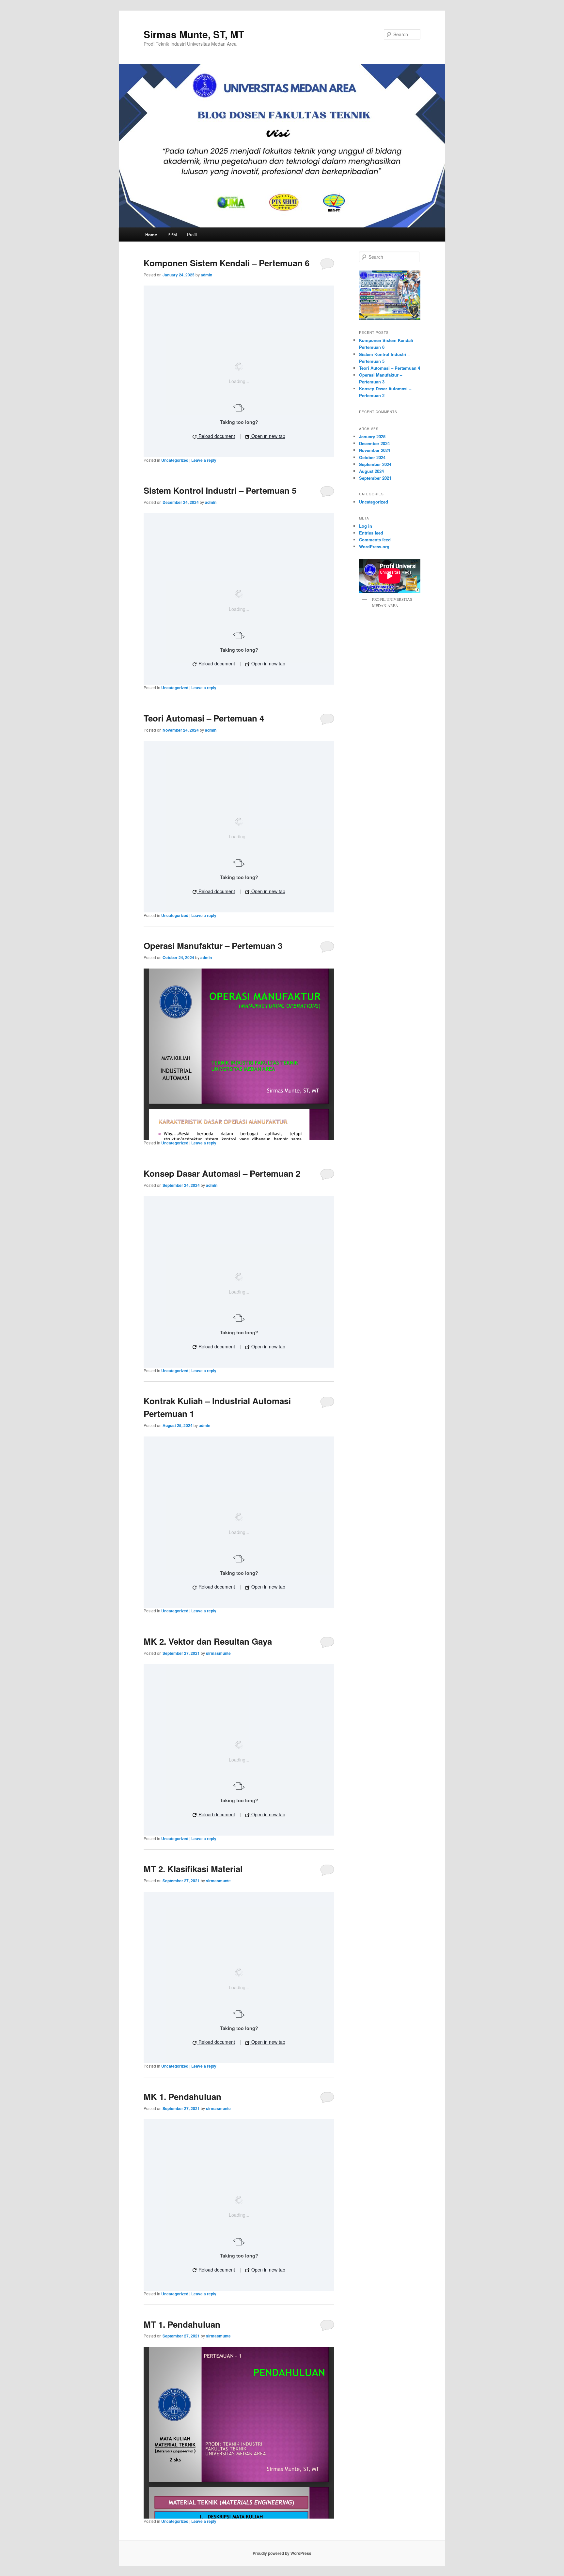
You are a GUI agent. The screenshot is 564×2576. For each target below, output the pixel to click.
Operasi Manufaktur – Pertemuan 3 (213, 946)
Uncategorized (175, 460)
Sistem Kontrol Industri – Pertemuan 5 (220, 490)
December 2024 (374, 443)
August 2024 (371, 471)
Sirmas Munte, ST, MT (194, 34)
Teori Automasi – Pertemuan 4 (204, 718)
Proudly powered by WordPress (282, 2553)
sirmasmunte (218, 1653)
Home (151, 234)
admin (206, 275)
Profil (192, 234)
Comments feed (375, 540)
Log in (366, 526)
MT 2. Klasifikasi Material (193, 1869)
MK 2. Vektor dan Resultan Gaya (208, 1641)
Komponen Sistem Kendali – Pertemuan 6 (227, 263)
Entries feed (371, 533)
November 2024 (375, 450)
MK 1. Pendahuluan (182, 2096)
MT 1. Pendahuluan (182, 2324)
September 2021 (375, 478)
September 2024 (375, 464)
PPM (172, 234)
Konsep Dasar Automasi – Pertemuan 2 (222, 1173)
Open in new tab (268, 436)
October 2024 (372, 457)
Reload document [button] (216, 436)
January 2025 (372, 436)
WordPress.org (374, 546)
